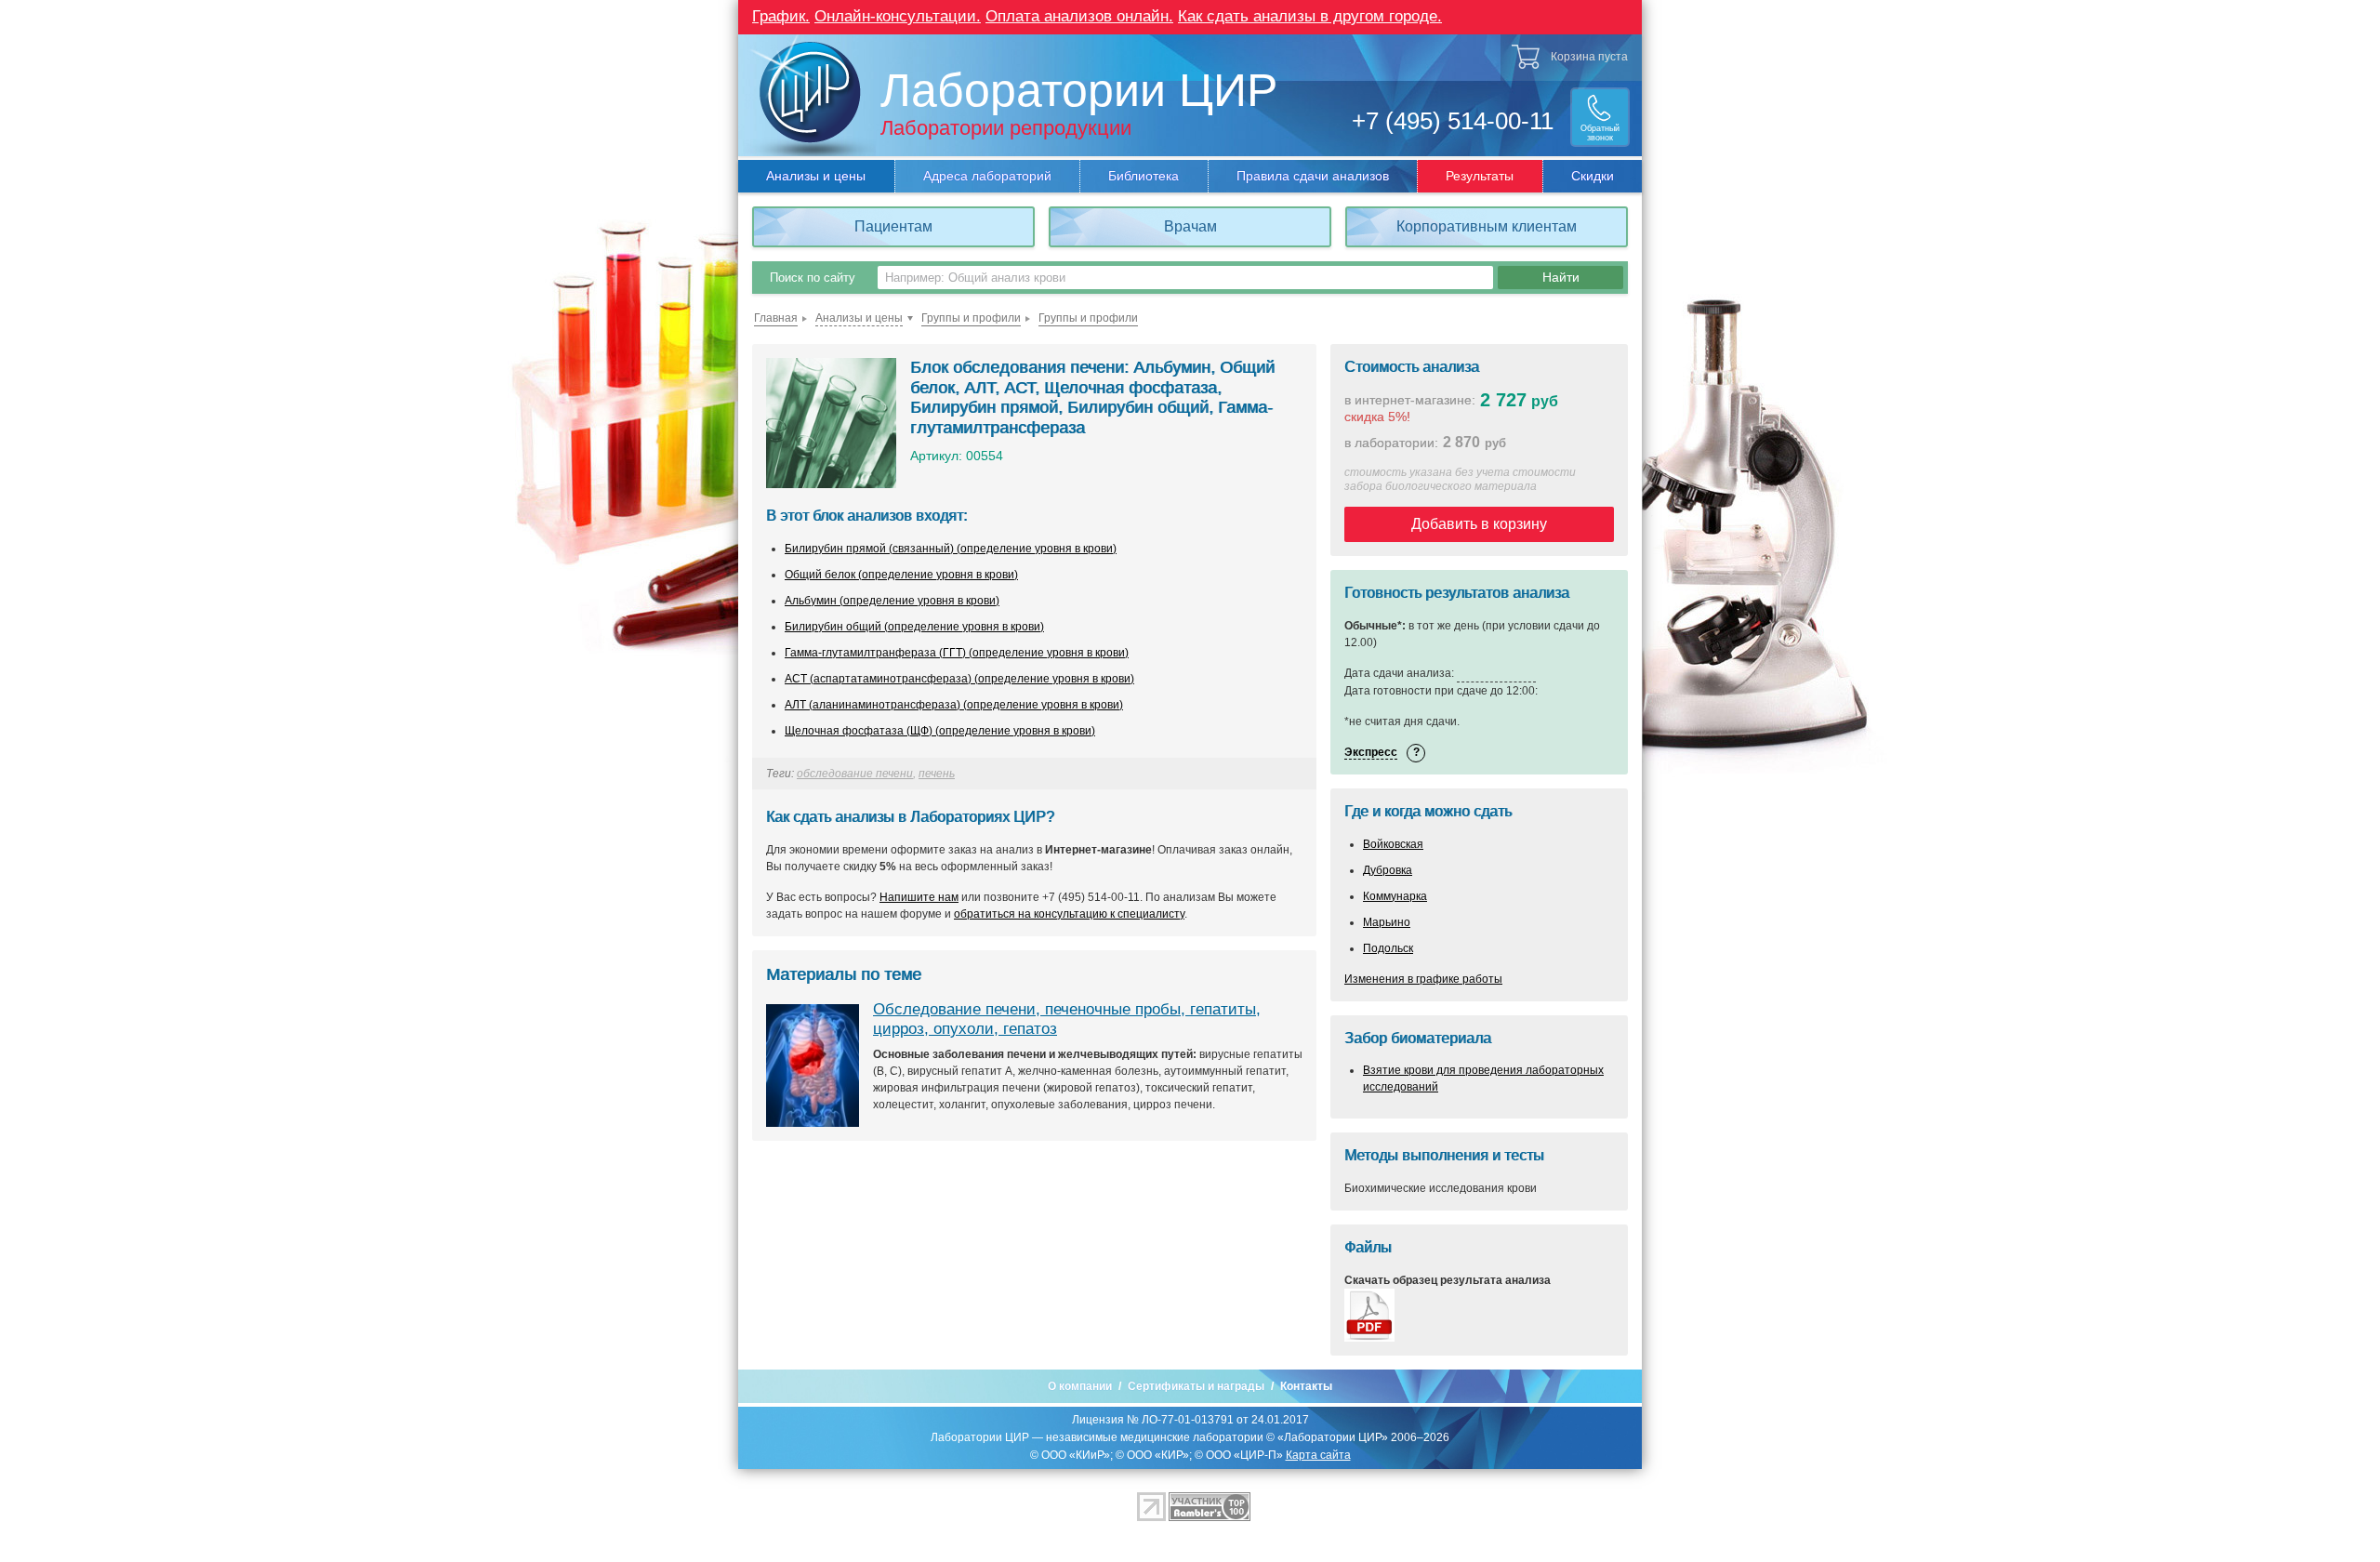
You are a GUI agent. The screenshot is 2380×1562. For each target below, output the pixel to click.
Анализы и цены (816, 176)
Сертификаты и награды (1196, 1386)
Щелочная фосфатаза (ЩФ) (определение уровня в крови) (940, 731)
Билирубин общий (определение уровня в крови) (914, 627)
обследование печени (855, 774)
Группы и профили (971, 318)
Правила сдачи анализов (1313, 176)
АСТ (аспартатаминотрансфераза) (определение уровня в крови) (959, 679)
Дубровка (1388, 870)
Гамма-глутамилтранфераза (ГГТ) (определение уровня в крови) (957, 653)
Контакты (1306, 1386)
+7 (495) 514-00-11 (1453, 121)
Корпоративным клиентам (1487, 226)
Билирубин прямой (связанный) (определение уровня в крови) (951, 549)
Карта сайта (1318, 1455)
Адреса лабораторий (987, 176)
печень (937, 774)
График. (781, 16)
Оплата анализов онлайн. (1079, 16)
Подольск (1388, 948)
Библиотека (1144, 176)
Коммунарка (1395, 896)
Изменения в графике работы (1423, 979)
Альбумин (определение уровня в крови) (892, 601)
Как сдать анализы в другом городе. (1310, 16)
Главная (776, 318)
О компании (1080, 1386)
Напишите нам (919, 897)
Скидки (1593, 176)
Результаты (1480, 176)
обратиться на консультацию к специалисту (1069, 914)
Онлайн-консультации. (898, 16)
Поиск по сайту (813, 278)
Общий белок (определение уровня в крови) (901, 575)
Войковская (1393, 844)
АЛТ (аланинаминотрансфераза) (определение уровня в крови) (954, 705)
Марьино (1387, 922)
